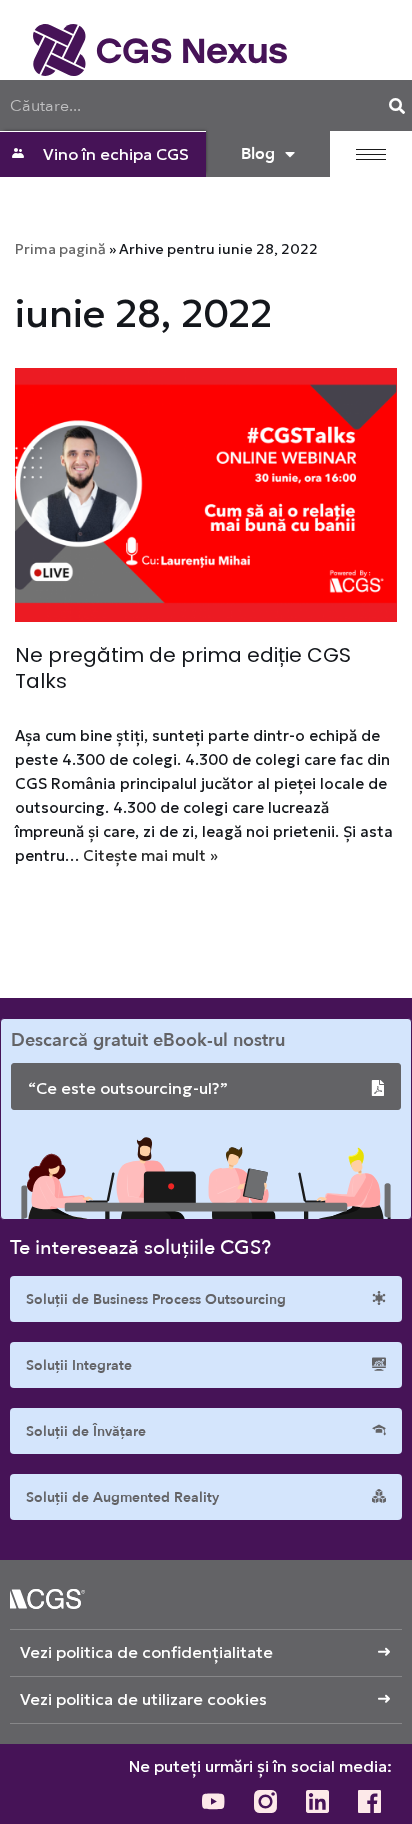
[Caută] (397, 105)
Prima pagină (60, 249)
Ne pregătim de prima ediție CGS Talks (183, 668)
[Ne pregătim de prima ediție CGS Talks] (206, 495)
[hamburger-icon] (371, 154)
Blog (258, 154)
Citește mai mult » (150, 855)
